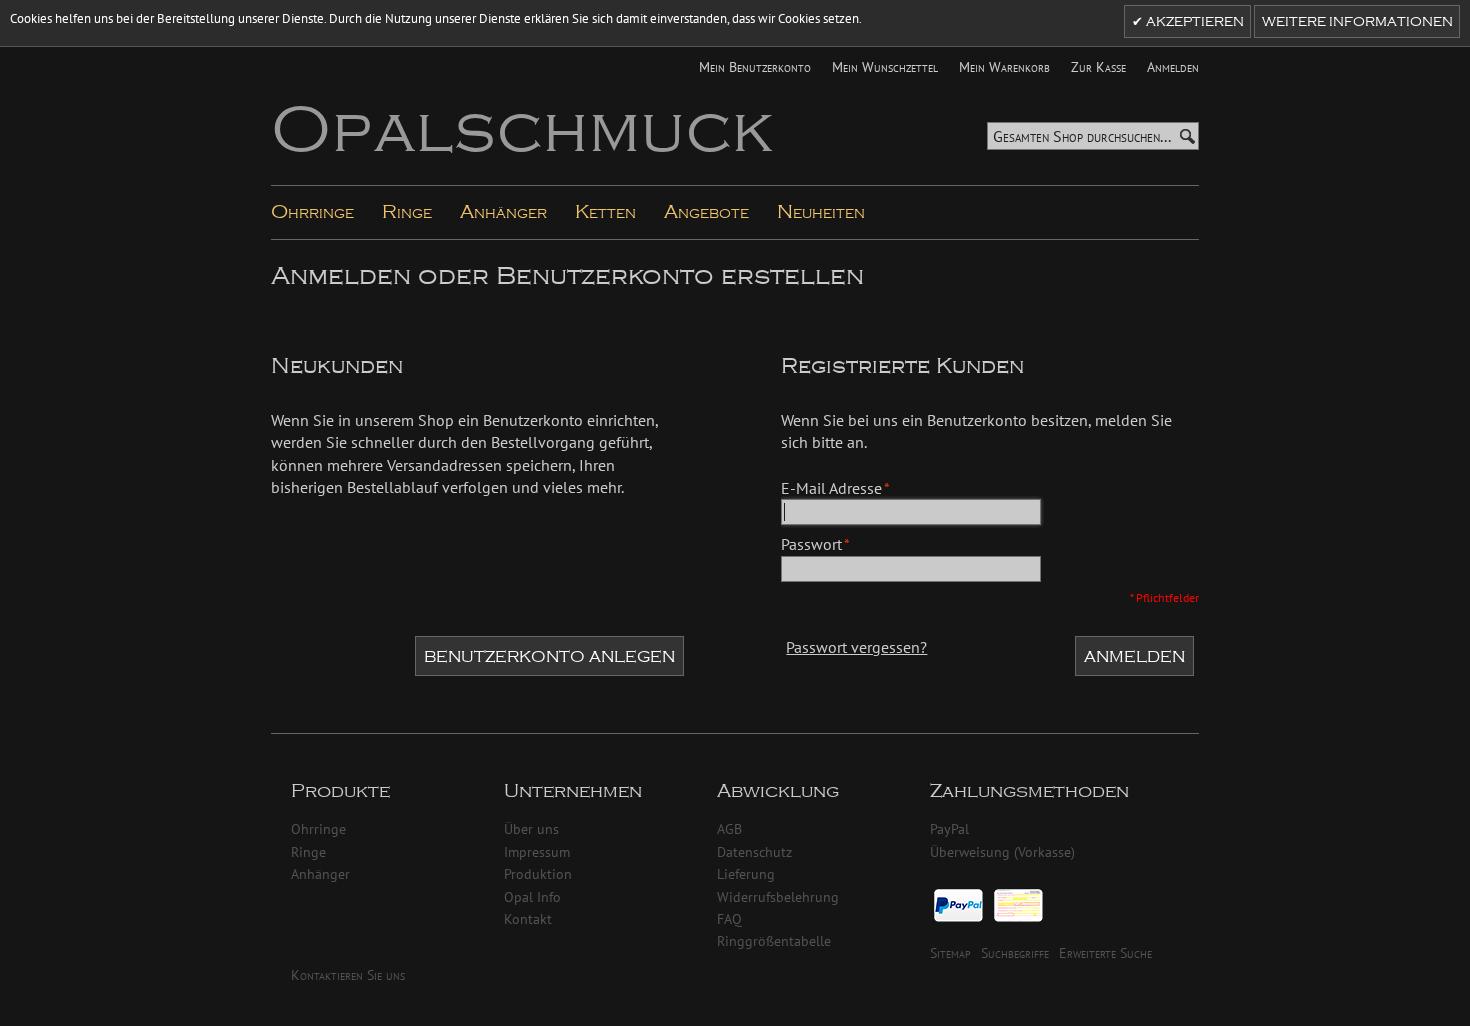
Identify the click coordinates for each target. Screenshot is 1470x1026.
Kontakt (528, 918)
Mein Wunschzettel (885, 66)
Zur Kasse (1098, 66)
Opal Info (532, 896)
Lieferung (746, 873)
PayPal (949, 828)
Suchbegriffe (1015, 952)
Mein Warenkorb (1004, 66)
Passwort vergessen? (856, 647)
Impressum (537, 851)
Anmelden (1173, 66)
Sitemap (950, 952)
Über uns (531, 828)
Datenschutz (754, 851)
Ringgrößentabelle (774, 940)
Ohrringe (318, 828)
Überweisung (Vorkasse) (1002, 851)
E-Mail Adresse (831, 488)
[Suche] (1186, 136)
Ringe (308, 851)
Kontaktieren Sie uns (348, 974)
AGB (729, 828)
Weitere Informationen (1357, 22)
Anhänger (320, 873)
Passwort (811, 544)
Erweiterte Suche (1105, 952)
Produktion (538, 873)
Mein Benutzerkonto (755, 66)
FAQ (729, 918)
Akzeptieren (1193, 22)
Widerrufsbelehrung (778, 896)
